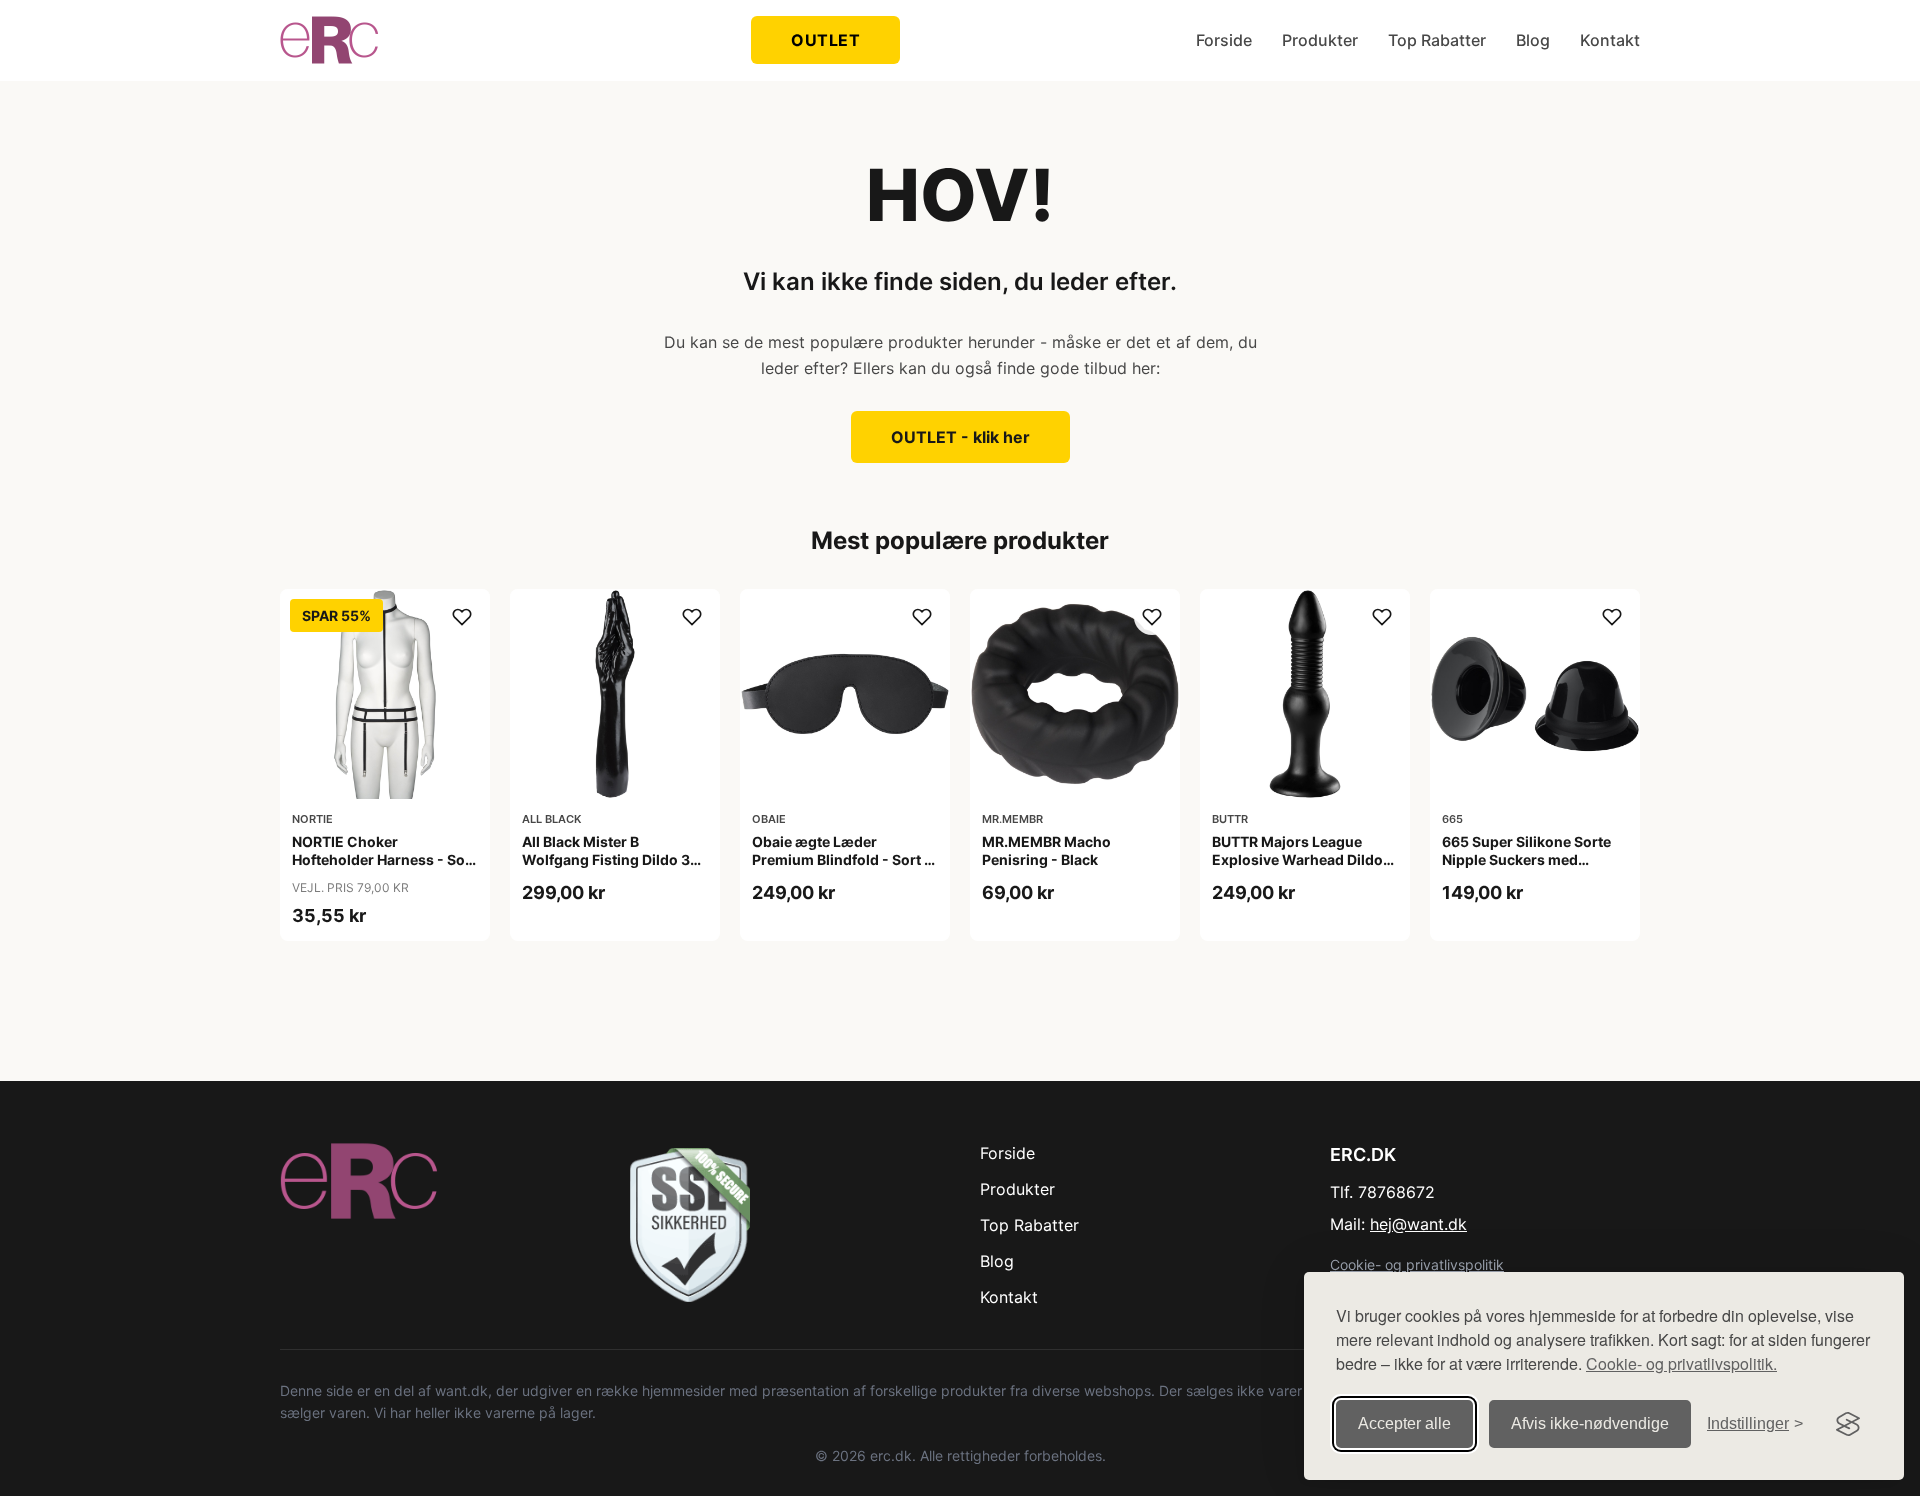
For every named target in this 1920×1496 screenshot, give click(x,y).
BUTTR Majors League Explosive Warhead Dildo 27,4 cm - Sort (1297, 859)
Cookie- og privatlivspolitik (1417, 1264)
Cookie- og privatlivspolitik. (1681, 1363)
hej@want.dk (1418, 1224)
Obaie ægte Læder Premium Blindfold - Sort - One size (841, 859)
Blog (1533, 40)
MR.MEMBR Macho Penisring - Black (1046, 850)
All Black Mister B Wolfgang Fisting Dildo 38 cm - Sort (610, 859)
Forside (1224, 40)
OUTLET (825, 40)
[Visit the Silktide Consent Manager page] (1848, 1424)
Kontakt (1610, 40)
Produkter (1320, 40)
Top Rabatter (1437, 40)
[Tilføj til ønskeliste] (462, 617)
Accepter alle (1404, 1423)
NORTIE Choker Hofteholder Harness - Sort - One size (384, 859)
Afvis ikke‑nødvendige (1590, 1423)
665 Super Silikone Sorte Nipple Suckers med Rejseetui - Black (1526, 859)
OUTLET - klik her (960, 437)
